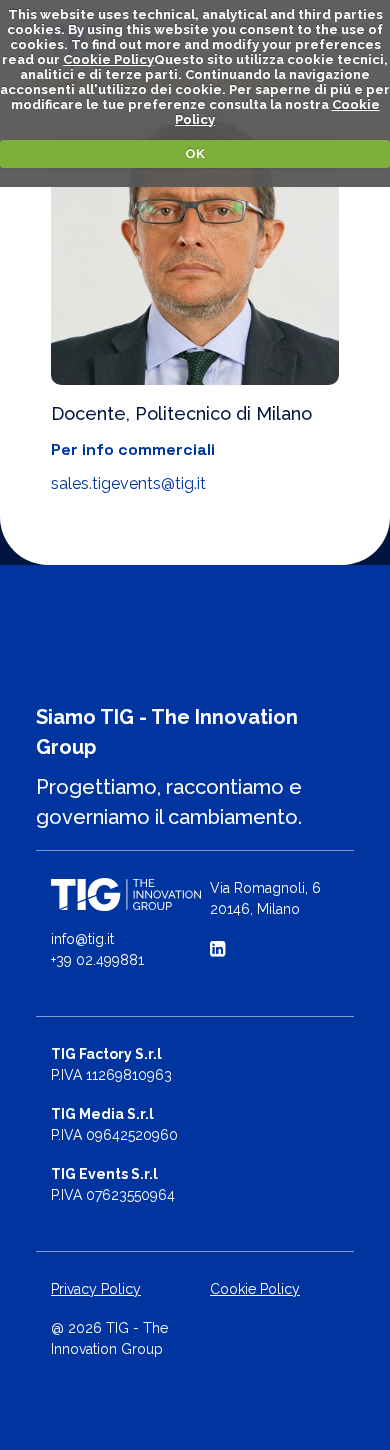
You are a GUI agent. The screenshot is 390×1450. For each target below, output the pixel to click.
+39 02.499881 (97, 960)
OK (195, 153)
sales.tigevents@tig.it (128, 483)
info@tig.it (82, 939)
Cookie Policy (108, 59)
